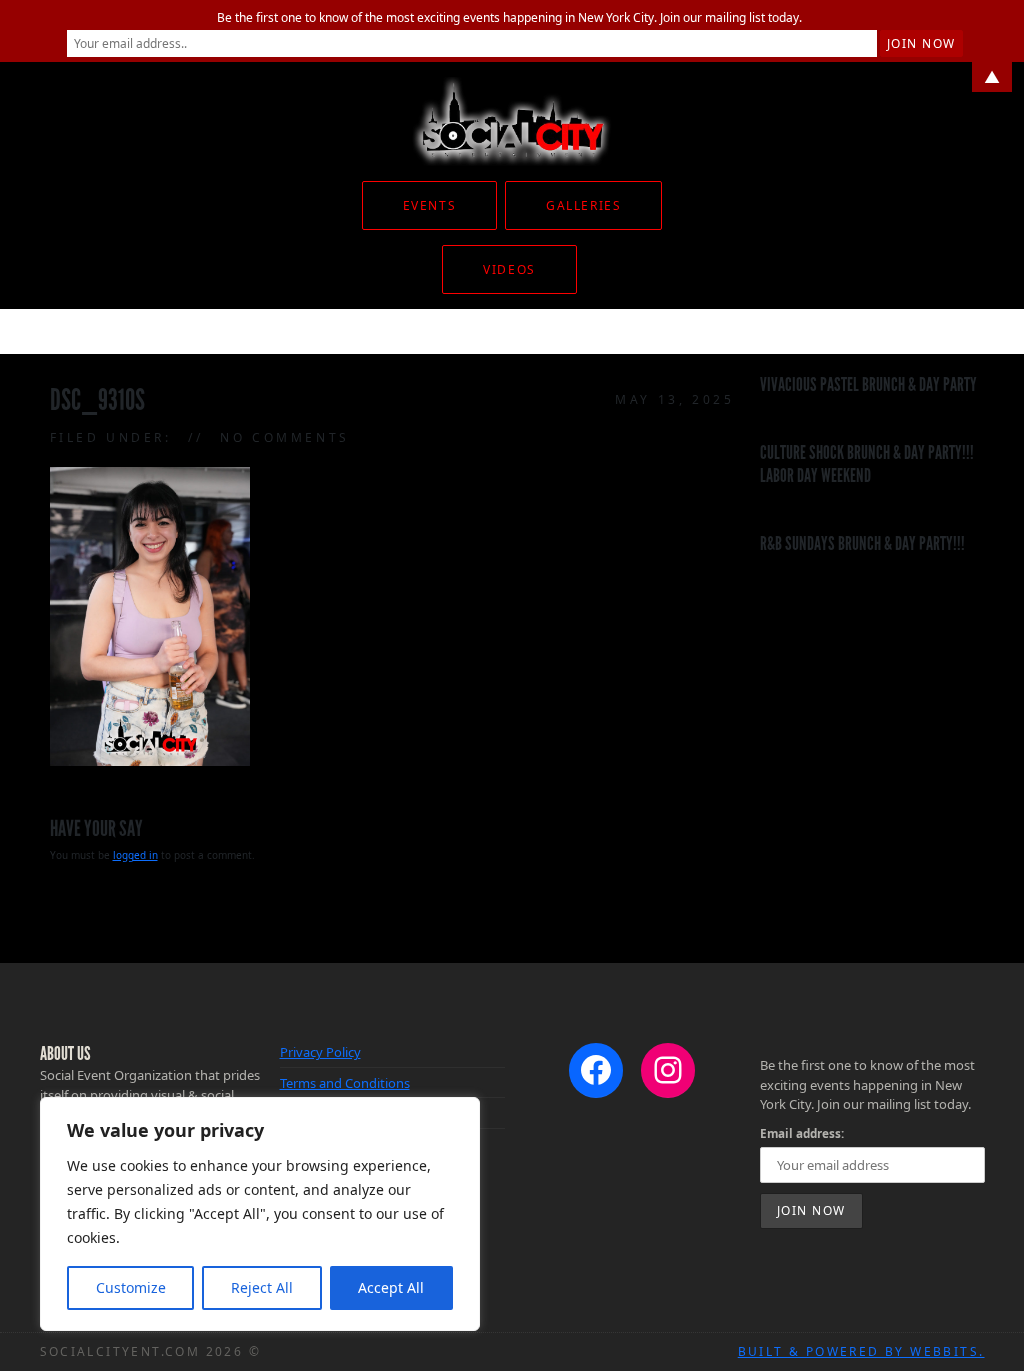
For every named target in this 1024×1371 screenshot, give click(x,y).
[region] (260, 1214)
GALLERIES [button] (583, 205)
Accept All (391, 1287)
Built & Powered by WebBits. (861, 1351)
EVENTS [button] (429, 205)
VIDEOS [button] (509, 269)
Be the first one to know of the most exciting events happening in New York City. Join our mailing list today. (509, 17)
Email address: (802, 1133)
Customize (131, 1287)
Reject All (262, 1287)
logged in (135, 855)
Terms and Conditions (345, 1083)
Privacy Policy (320, 1052)
